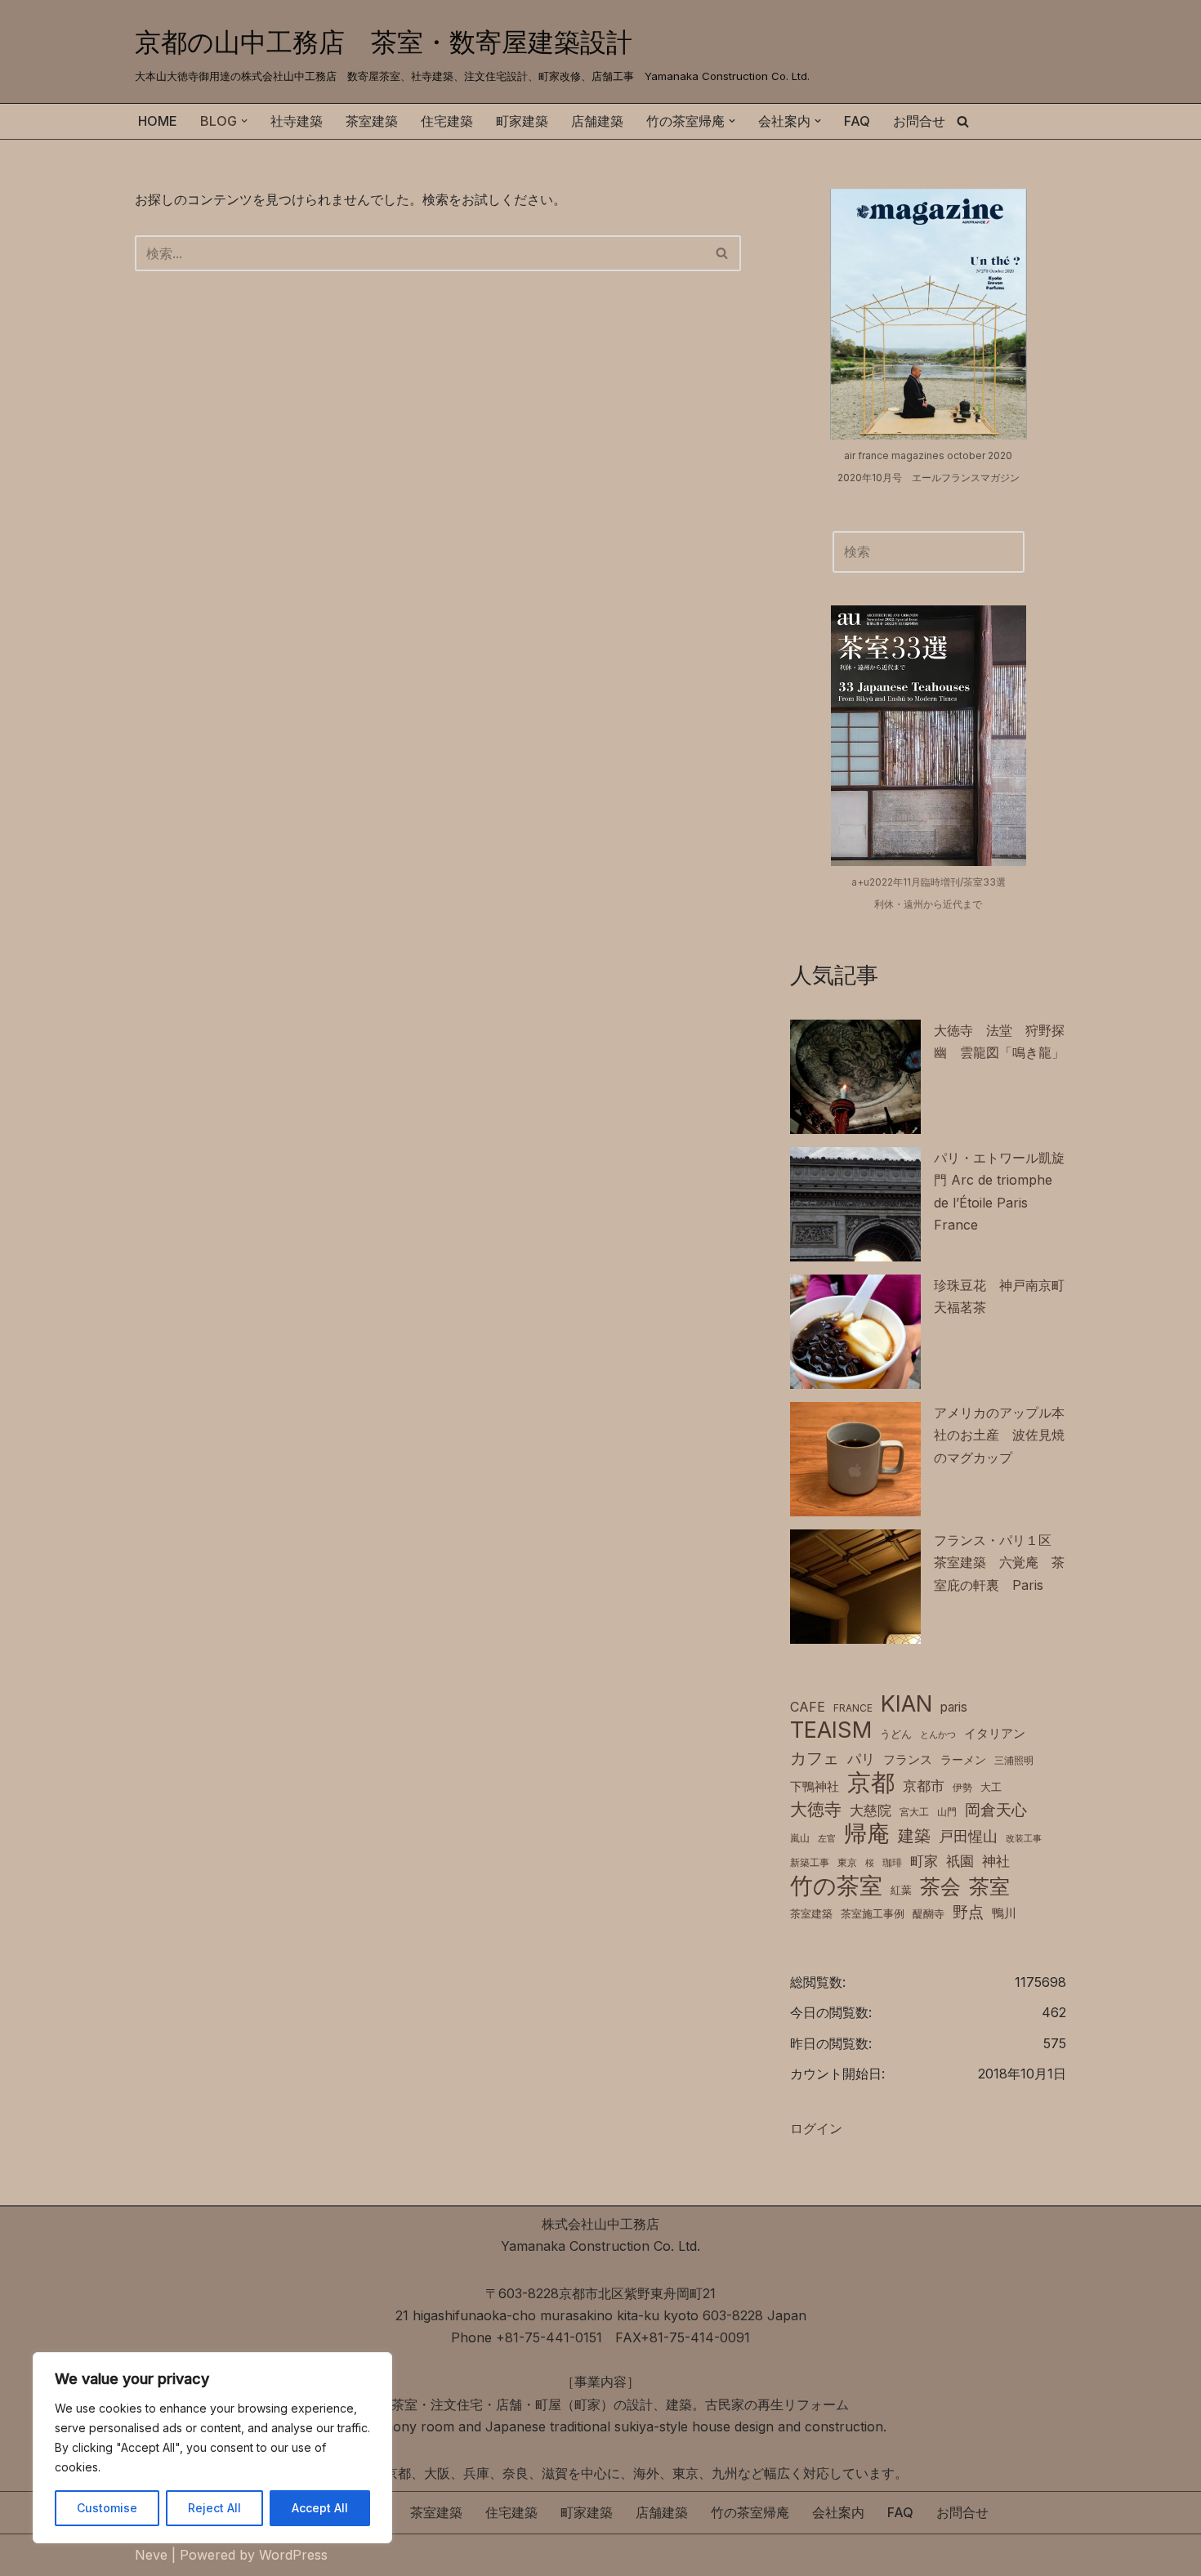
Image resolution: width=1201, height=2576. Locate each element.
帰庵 (867, 1834)
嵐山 (800, 1838)
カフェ (815, 1758)
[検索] (963, 121)
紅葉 (901, 1890)
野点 (968, 1912)
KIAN (906, 1704)
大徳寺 (816, 1809)
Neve (151, 2555)
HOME (158, 121)
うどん (896, 1734)
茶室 (989, 1886)
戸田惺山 (968, 1836)
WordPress (293, 2555)
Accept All (320, 2508)
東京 (847, 1862)
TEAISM (831, 1730)
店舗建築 (597, 121)
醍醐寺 (929, 1914)
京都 (871, 1782)
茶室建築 (372, 121)
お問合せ (919, 121)
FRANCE (853, 1708)
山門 (947, 1812)
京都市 (924, 1786)
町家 (924, 1861)
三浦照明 (1014, 1760)
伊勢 (962, 1787)
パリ (861, 1759)
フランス (908, 1759)
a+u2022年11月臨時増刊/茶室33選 (929, 882)
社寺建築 (297, 121)
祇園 (960, 1861)
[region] (212, 2448)
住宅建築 (447, 121)
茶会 (940, 1887)
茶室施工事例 (873, 1914)
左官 (827, 1839)
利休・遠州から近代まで (928, 904)
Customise (107, 2508)
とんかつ (938, 1735)
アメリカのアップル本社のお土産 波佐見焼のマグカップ (999, 1435)
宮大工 (914, 1812)
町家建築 (522, 121)
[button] (244, 121)
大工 (991, 1787)
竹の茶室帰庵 (750, 2512)
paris (954, 1707)
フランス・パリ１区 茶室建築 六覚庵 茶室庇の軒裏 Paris (999, 1562)
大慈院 (871, 1810)
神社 (996, 1861)
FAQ (857, 121)
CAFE (808, 1707)
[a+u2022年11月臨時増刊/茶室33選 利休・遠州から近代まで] (929, 735)
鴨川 (1004, 1913)
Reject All (214, 2508)
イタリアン (995, 1734)
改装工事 (1024, 1839)
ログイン (816, 2128)
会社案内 (838, 2512)
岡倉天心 (996, 1810)
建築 (914, 1835)
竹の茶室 (836, 1886)
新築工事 (810, 1862)
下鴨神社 (815, 1786)
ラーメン (963, 1760)
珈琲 (892, 1862)
